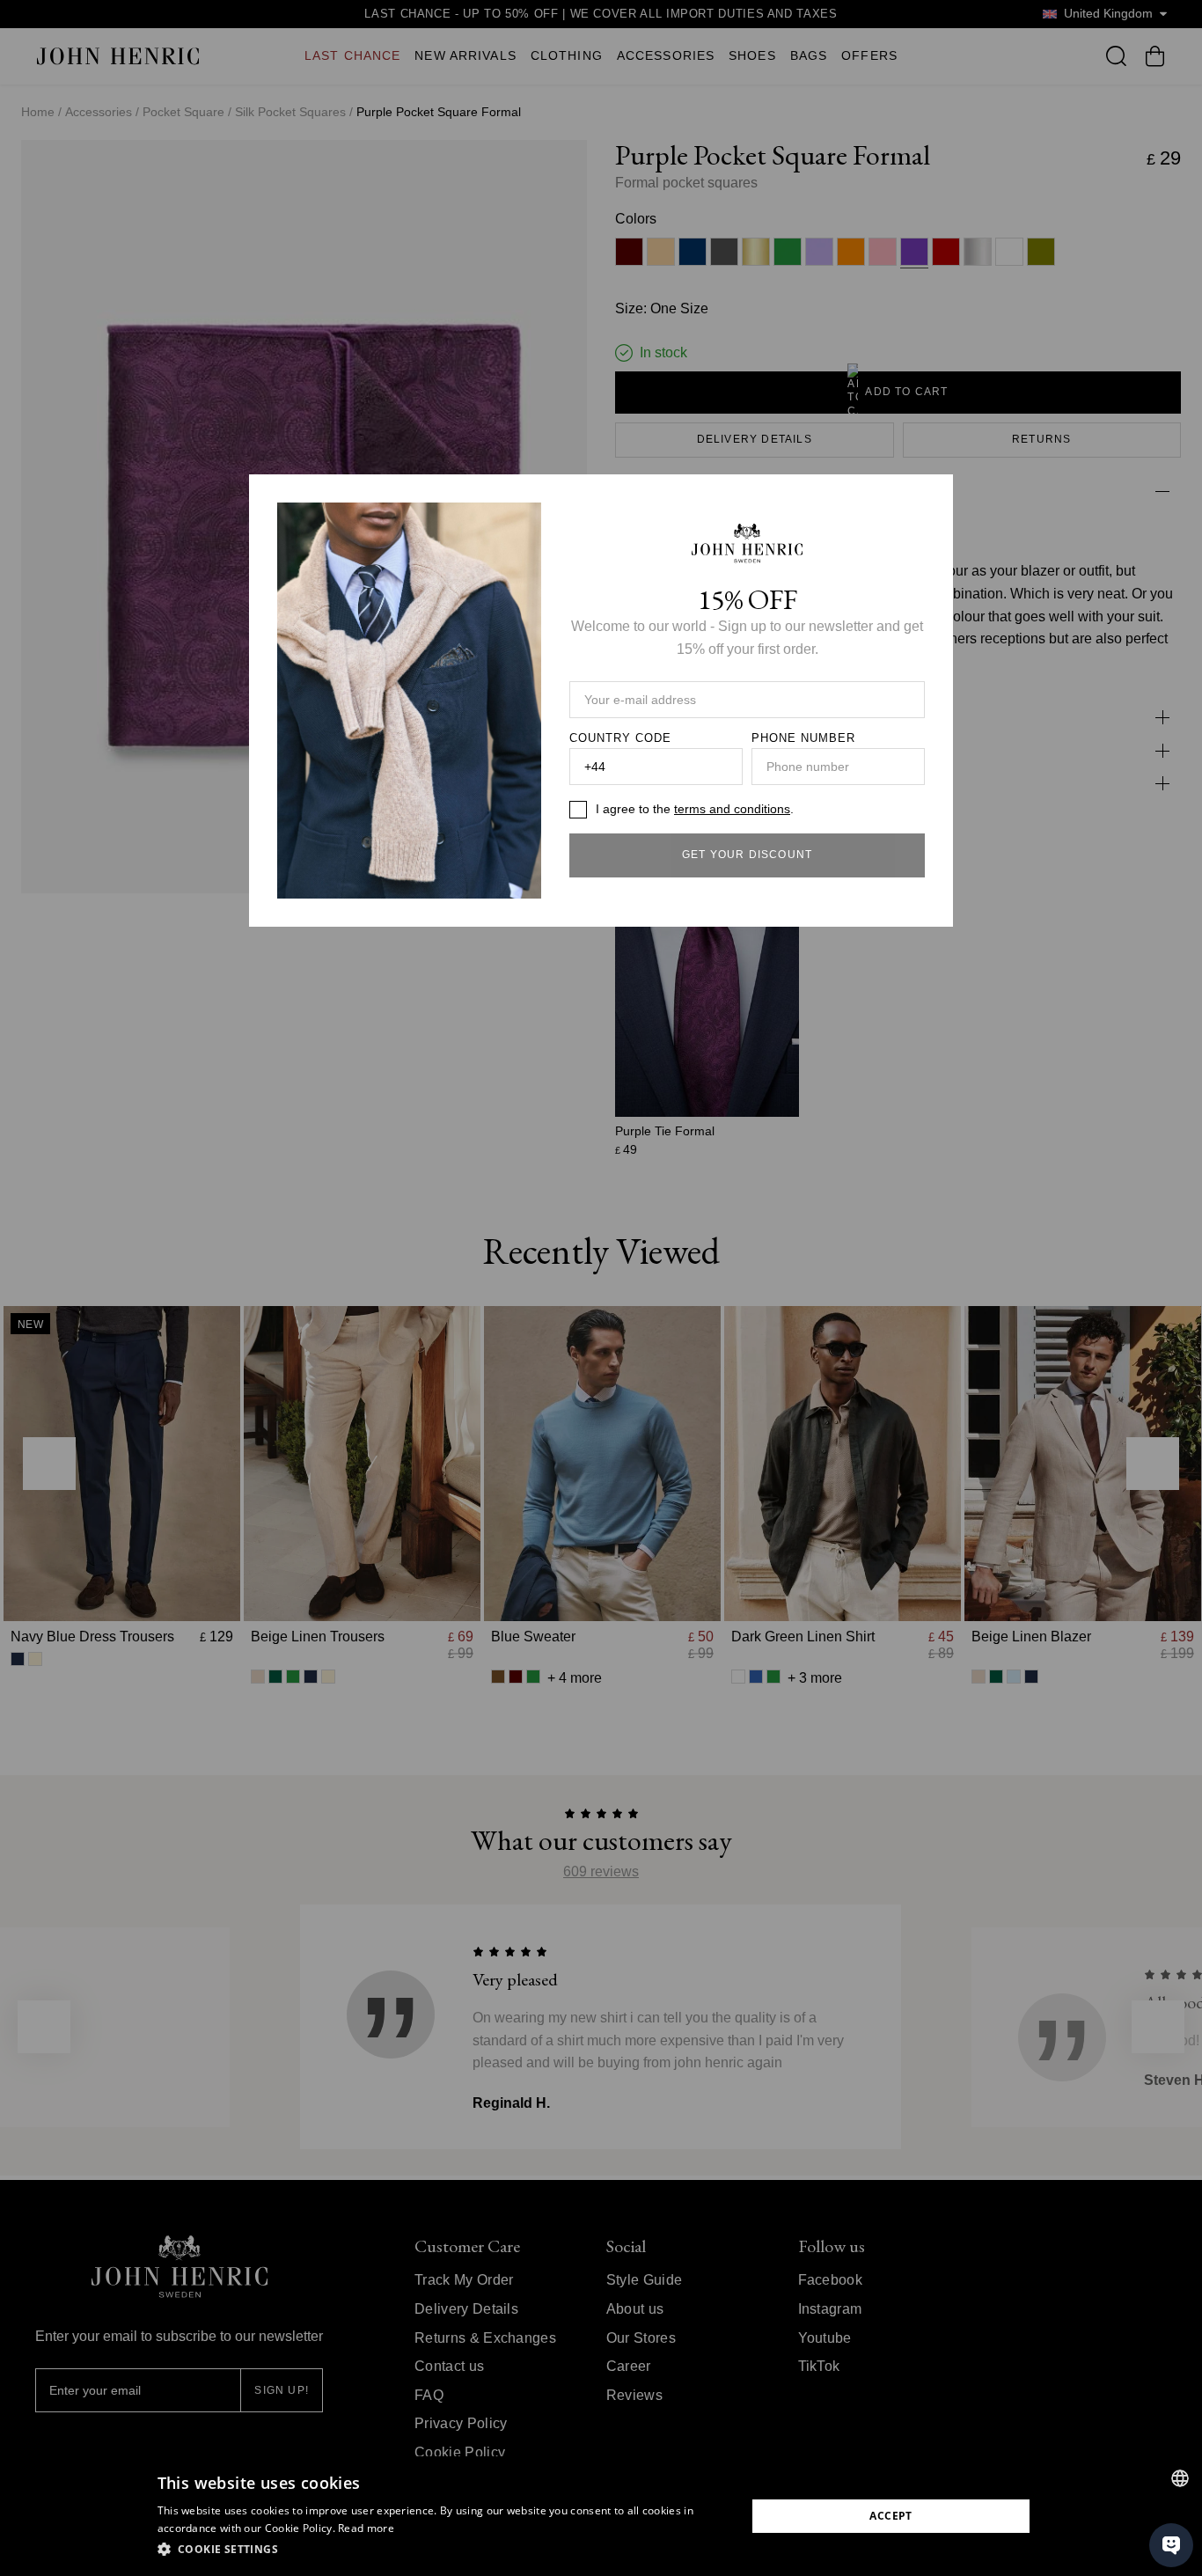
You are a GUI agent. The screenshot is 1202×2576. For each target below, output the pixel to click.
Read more (366, 2528)
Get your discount (747, 855)
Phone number (803, 738)
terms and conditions (732, 809)
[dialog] (601, 2516)
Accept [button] (891, 2516)
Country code (620, 738)
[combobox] (1180, 2478)
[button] (443, 2550)
